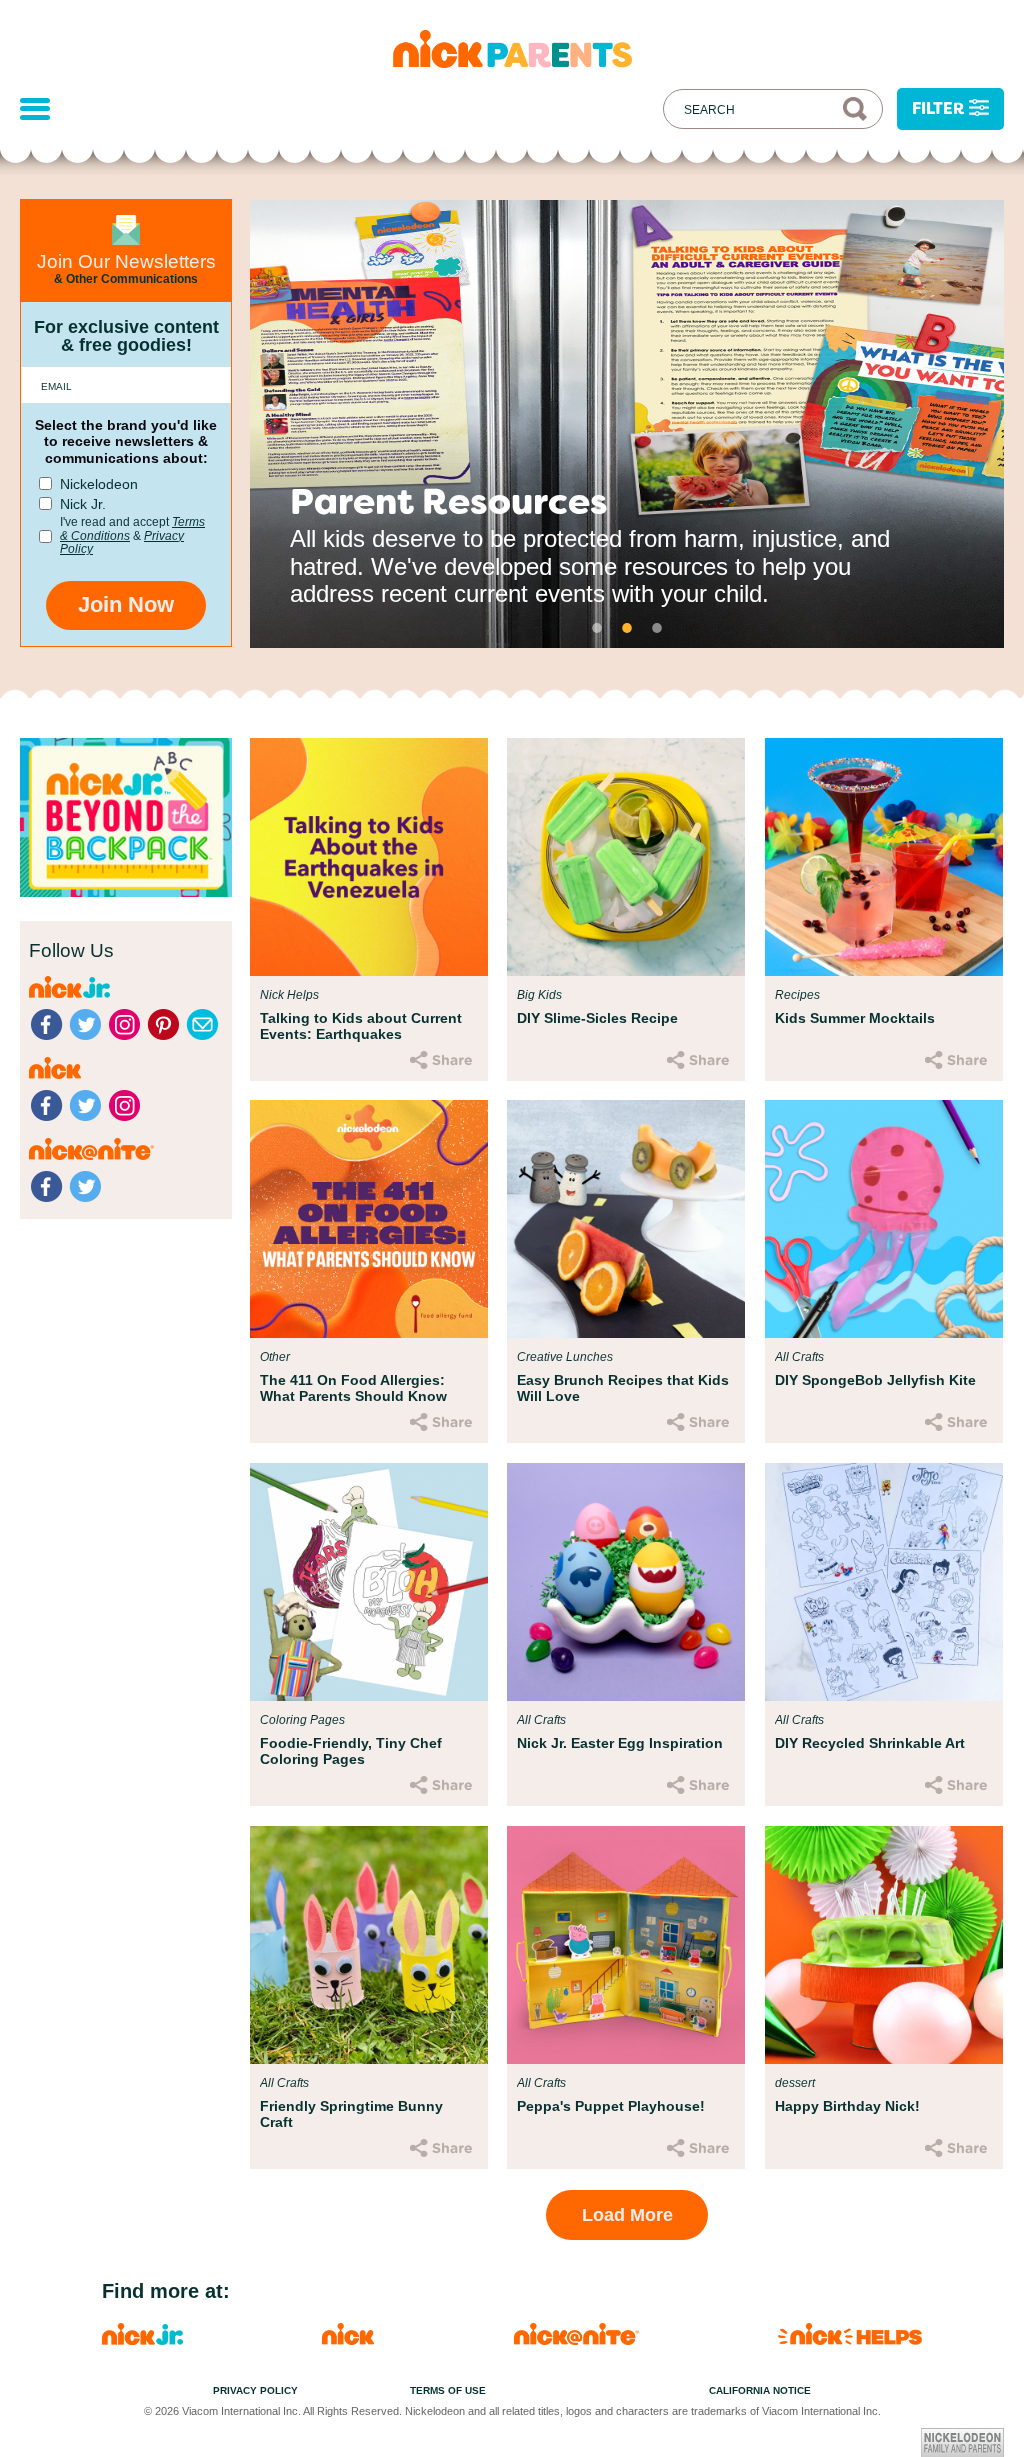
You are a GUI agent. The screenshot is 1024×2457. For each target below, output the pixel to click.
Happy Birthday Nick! (847, 2106)
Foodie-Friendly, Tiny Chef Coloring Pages (351, 1751)
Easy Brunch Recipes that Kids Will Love (623, 1388)
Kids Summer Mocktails (855, 1018)
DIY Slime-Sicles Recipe (597, 1018)
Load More (627, 2215)
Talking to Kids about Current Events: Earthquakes (361, 1026)
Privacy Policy (255, 2390)
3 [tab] (657, 628)
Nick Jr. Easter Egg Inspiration (620, 1743)
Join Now (126, 604)
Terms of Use (448, 2390)
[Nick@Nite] (576, 2339)
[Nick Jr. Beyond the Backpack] (126, 891)
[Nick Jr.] (142, 2339)
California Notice (760, 2390)
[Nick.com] (348, 2339)
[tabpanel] (627, 424)
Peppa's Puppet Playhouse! (611, 2106)
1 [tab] (597, 628)
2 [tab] (627, 628)
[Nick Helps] (850, 2339)
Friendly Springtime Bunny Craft (351, 2114)
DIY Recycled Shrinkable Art (870, 1743)
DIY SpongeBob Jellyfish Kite (875, 1380)
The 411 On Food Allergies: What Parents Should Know (353, 1388)
